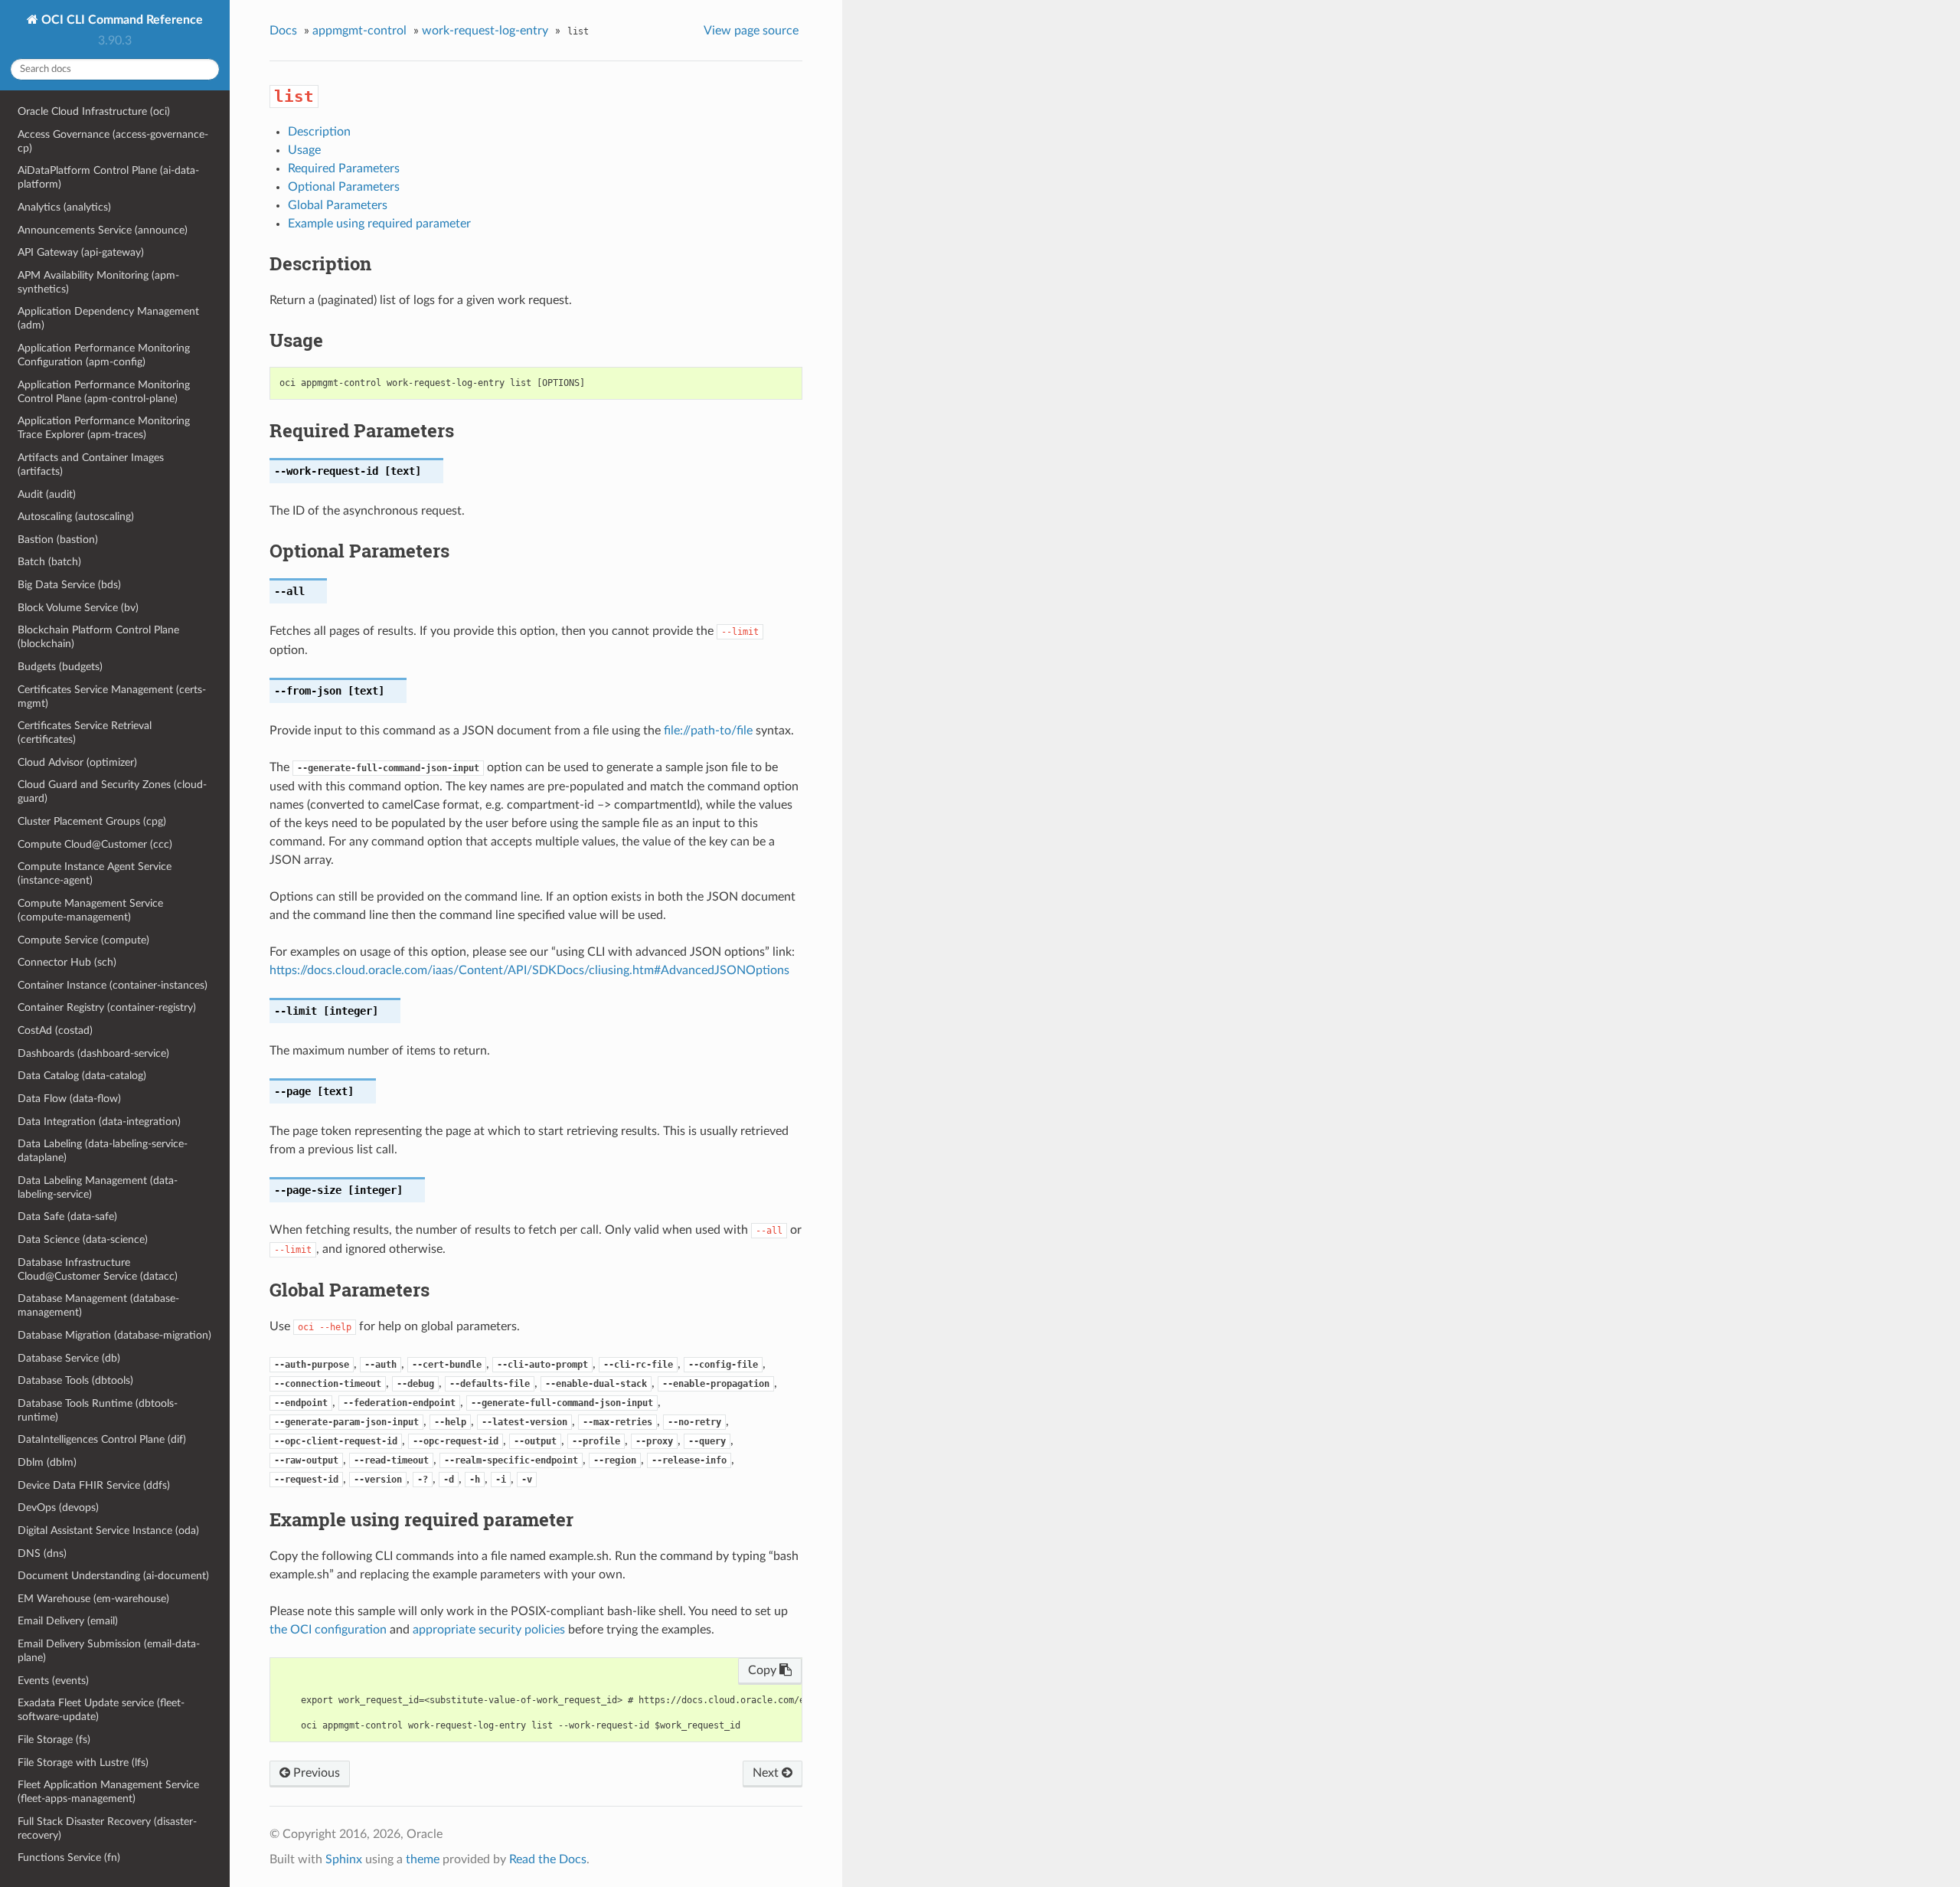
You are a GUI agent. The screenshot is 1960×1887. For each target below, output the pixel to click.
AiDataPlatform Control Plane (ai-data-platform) (108, 177)
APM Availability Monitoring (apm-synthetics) (98, 282)
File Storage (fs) (54, 1740)
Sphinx (344, 1859)
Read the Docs (548, 1859)
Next (767, 1773)
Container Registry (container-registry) (107, 1007)
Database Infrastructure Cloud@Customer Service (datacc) (98, 1269)
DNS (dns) (42, 1553)
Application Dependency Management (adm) (108, 318)
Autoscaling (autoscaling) (76, 517)
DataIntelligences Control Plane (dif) (102, 1439)
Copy (764, 1670)
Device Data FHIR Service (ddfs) (94, 1485)
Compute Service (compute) (83, 940)
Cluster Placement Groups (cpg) (92, 821)
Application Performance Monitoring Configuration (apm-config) (104, 355)
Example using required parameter (379, 224)
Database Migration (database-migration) (114, 1335)
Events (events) (53, 1681)
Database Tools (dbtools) (75, 1380)
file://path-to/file (708, 731)
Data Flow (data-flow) (69, 1099)
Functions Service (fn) (69, 1858)
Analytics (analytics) (64, 207)
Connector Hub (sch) (67, 962)
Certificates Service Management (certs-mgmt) (112, 697)
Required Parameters (344, 168)
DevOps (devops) (58, 1508)
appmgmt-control (359, 31)
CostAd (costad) (55, 1030)
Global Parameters (338, 205)
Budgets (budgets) (60, 667)
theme (423, 1859)
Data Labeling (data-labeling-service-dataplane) (103, 1151)
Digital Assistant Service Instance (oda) (108, 1531)
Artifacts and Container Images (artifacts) (91, 464)
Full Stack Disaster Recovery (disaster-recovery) (107, 1828)
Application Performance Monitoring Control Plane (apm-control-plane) (104, 392)
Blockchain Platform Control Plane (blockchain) (98, 637)
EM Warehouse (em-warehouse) (93, 1599)
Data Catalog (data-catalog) (82, 1076)
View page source (751, 31)
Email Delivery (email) (68, 1621)
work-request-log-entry (485, 31)
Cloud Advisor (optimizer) (77, 762)
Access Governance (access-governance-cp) (113, 141)
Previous (315, 1773)
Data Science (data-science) (83, 1239)
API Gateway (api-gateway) (81, 252)
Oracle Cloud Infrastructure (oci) (94, 111)
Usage (304, 150)
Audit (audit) (47, 494)
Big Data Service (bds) (69, 585)
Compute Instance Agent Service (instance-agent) (95, 873)
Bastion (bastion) (58, 540)
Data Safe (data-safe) (67, 1217)
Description (319, 132)
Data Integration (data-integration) (99, 1122)
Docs (283, 31)
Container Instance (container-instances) (113, 985)
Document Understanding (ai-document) (113, 1576)
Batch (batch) (49, 562)
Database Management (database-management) (98, 1305)
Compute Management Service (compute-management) (90, 910)
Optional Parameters (344, 187)
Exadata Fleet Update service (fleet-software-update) (101, 1710)
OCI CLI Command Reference (121, 20)
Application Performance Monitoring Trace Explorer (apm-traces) (104, 428)
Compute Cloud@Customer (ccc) (95, 844)
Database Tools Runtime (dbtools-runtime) (98, 1410)
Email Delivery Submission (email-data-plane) (109, 1651)
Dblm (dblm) (47, 1462)
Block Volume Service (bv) (78, 608)
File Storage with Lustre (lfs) (83, 1763)
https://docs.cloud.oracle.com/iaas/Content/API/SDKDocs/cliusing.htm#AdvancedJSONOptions (529, 970)
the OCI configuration (328, 1630)
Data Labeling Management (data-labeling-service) (98, 1187)
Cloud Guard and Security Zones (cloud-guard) (112, 791)
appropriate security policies (489, 1630)
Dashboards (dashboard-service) (93, 1053)
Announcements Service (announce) (103, 230)
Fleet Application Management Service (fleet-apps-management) (108, 1792)
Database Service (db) (69, 1358)
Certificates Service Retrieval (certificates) (85, 733)
